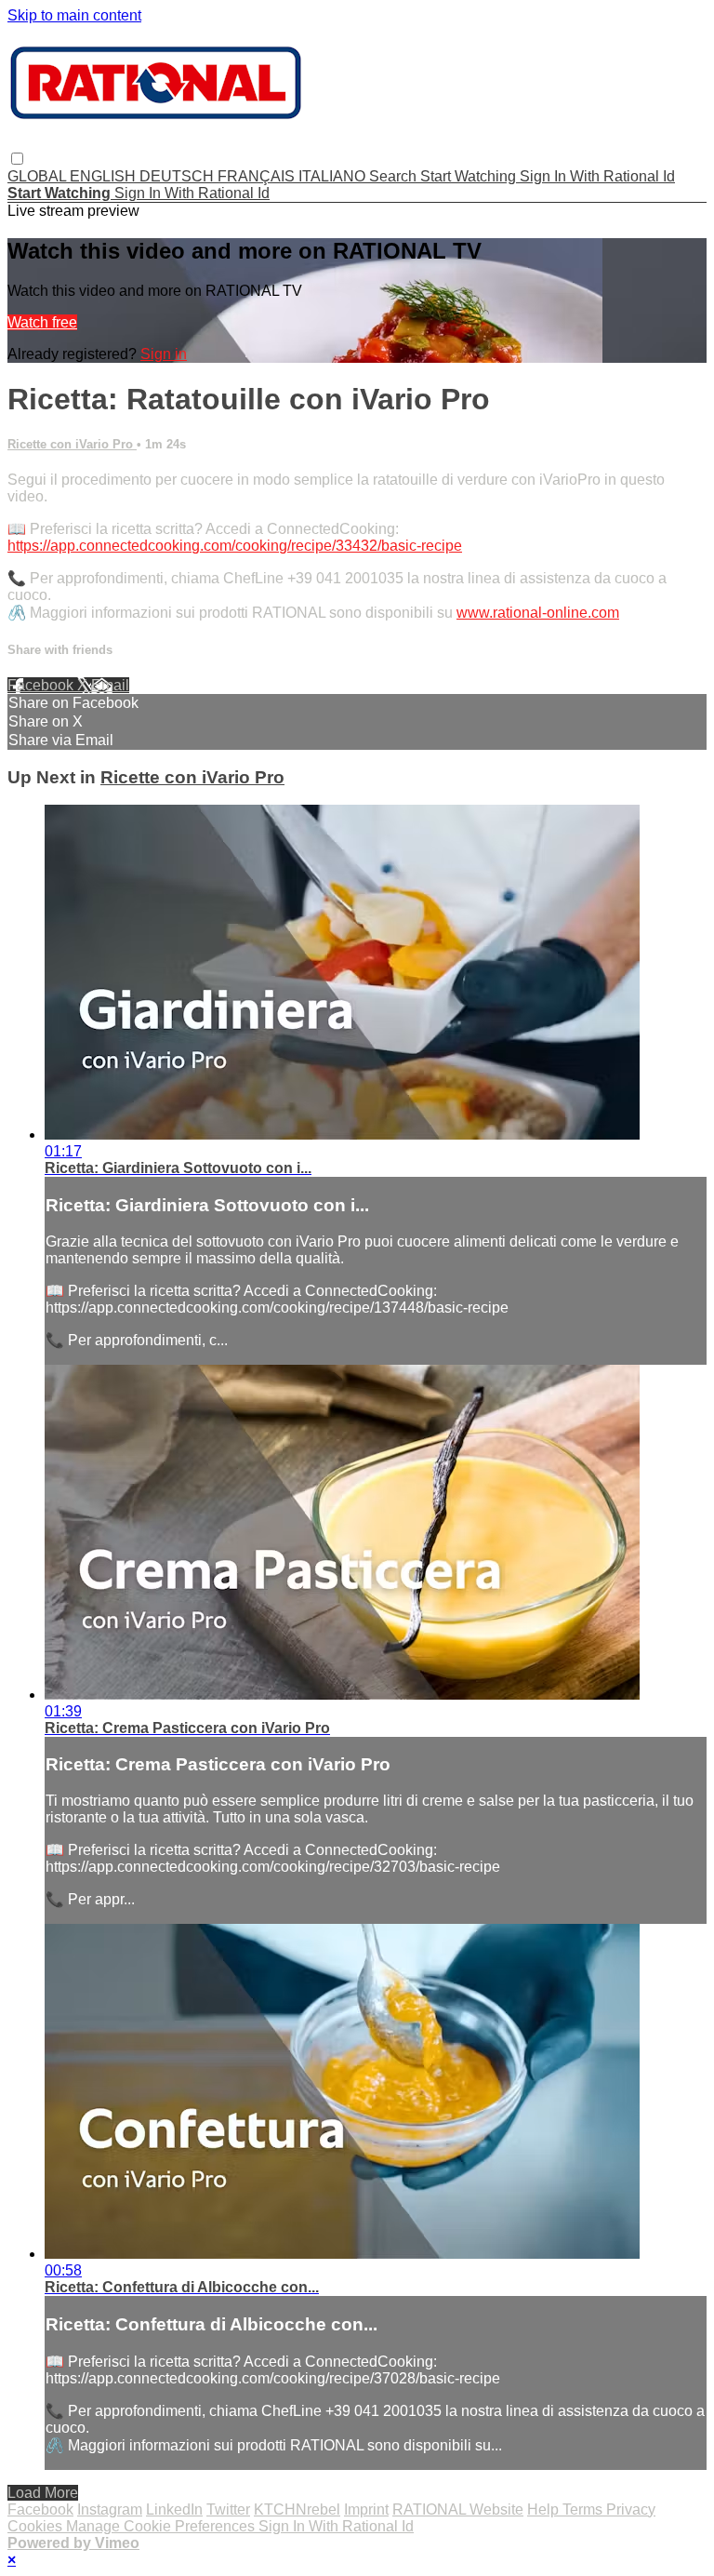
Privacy (631, 2509)
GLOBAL (39, 176)
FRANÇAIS (258, 176)
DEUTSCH (178, 176)
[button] (17, 159)
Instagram (110, 2509)
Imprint (366, 2509)
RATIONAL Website (458, 2509)
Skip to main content (74, 15)
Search (395, 176)
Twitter (228, 2509)
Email (110, 685)
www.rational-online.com (538, 613)
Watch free (42, 322)
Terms (584, 2509)
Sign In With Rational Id (597, 176)
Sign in (164, 354)
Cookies (37, 2526)
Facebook (42, 685)
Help (545, 2509)
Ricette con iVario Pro (72, 444)
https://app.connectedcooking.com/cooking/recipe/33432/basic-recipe (235, 546)
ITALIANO (334, 176)
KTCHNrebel (297, 2509)
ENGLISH (105, 176)
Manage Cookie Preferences (162, 2526)
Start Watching (470, 176)
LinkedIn (174, 2509)
